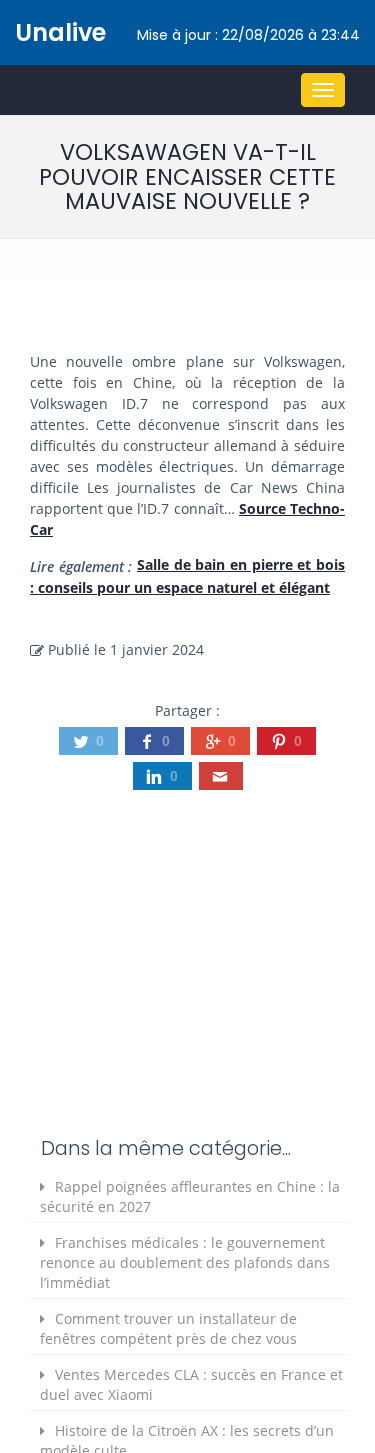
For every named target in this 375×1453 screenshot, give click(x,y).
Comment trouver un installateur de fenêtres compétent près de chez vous (168, 1328)
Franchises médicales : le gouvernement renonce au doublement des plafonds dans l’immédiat (185, 1262)
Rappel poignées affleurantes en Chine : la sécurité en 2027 (190, 1196)
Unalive (60, 32)
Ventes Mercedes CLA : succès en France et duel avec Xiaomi (191, 1384)
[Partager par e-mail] (221, 776)
